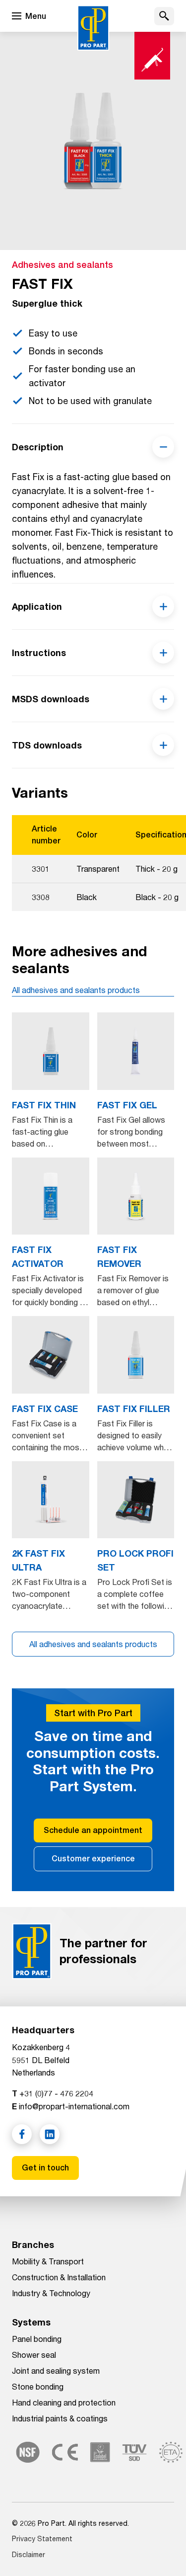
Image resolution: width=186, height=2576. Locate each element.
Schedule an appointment (93, 1830)
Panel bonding (37, 2339)
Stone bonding (38, 2386)
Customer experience (93, 1859)
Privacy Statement (42, 2538)
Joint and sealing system (56, 2370)
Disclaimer (29, 2554)
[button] (164, 16)
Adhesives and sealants (62, 265)
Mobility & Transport (48, 2261)
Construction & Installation (59, 2277)
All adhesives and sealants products (76, 990)
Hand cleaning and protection (64, 2402)
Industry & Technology (51, 2293)
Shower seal (34, 2355)
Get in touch (45, 2168)
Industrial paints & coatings (60, 2418)
